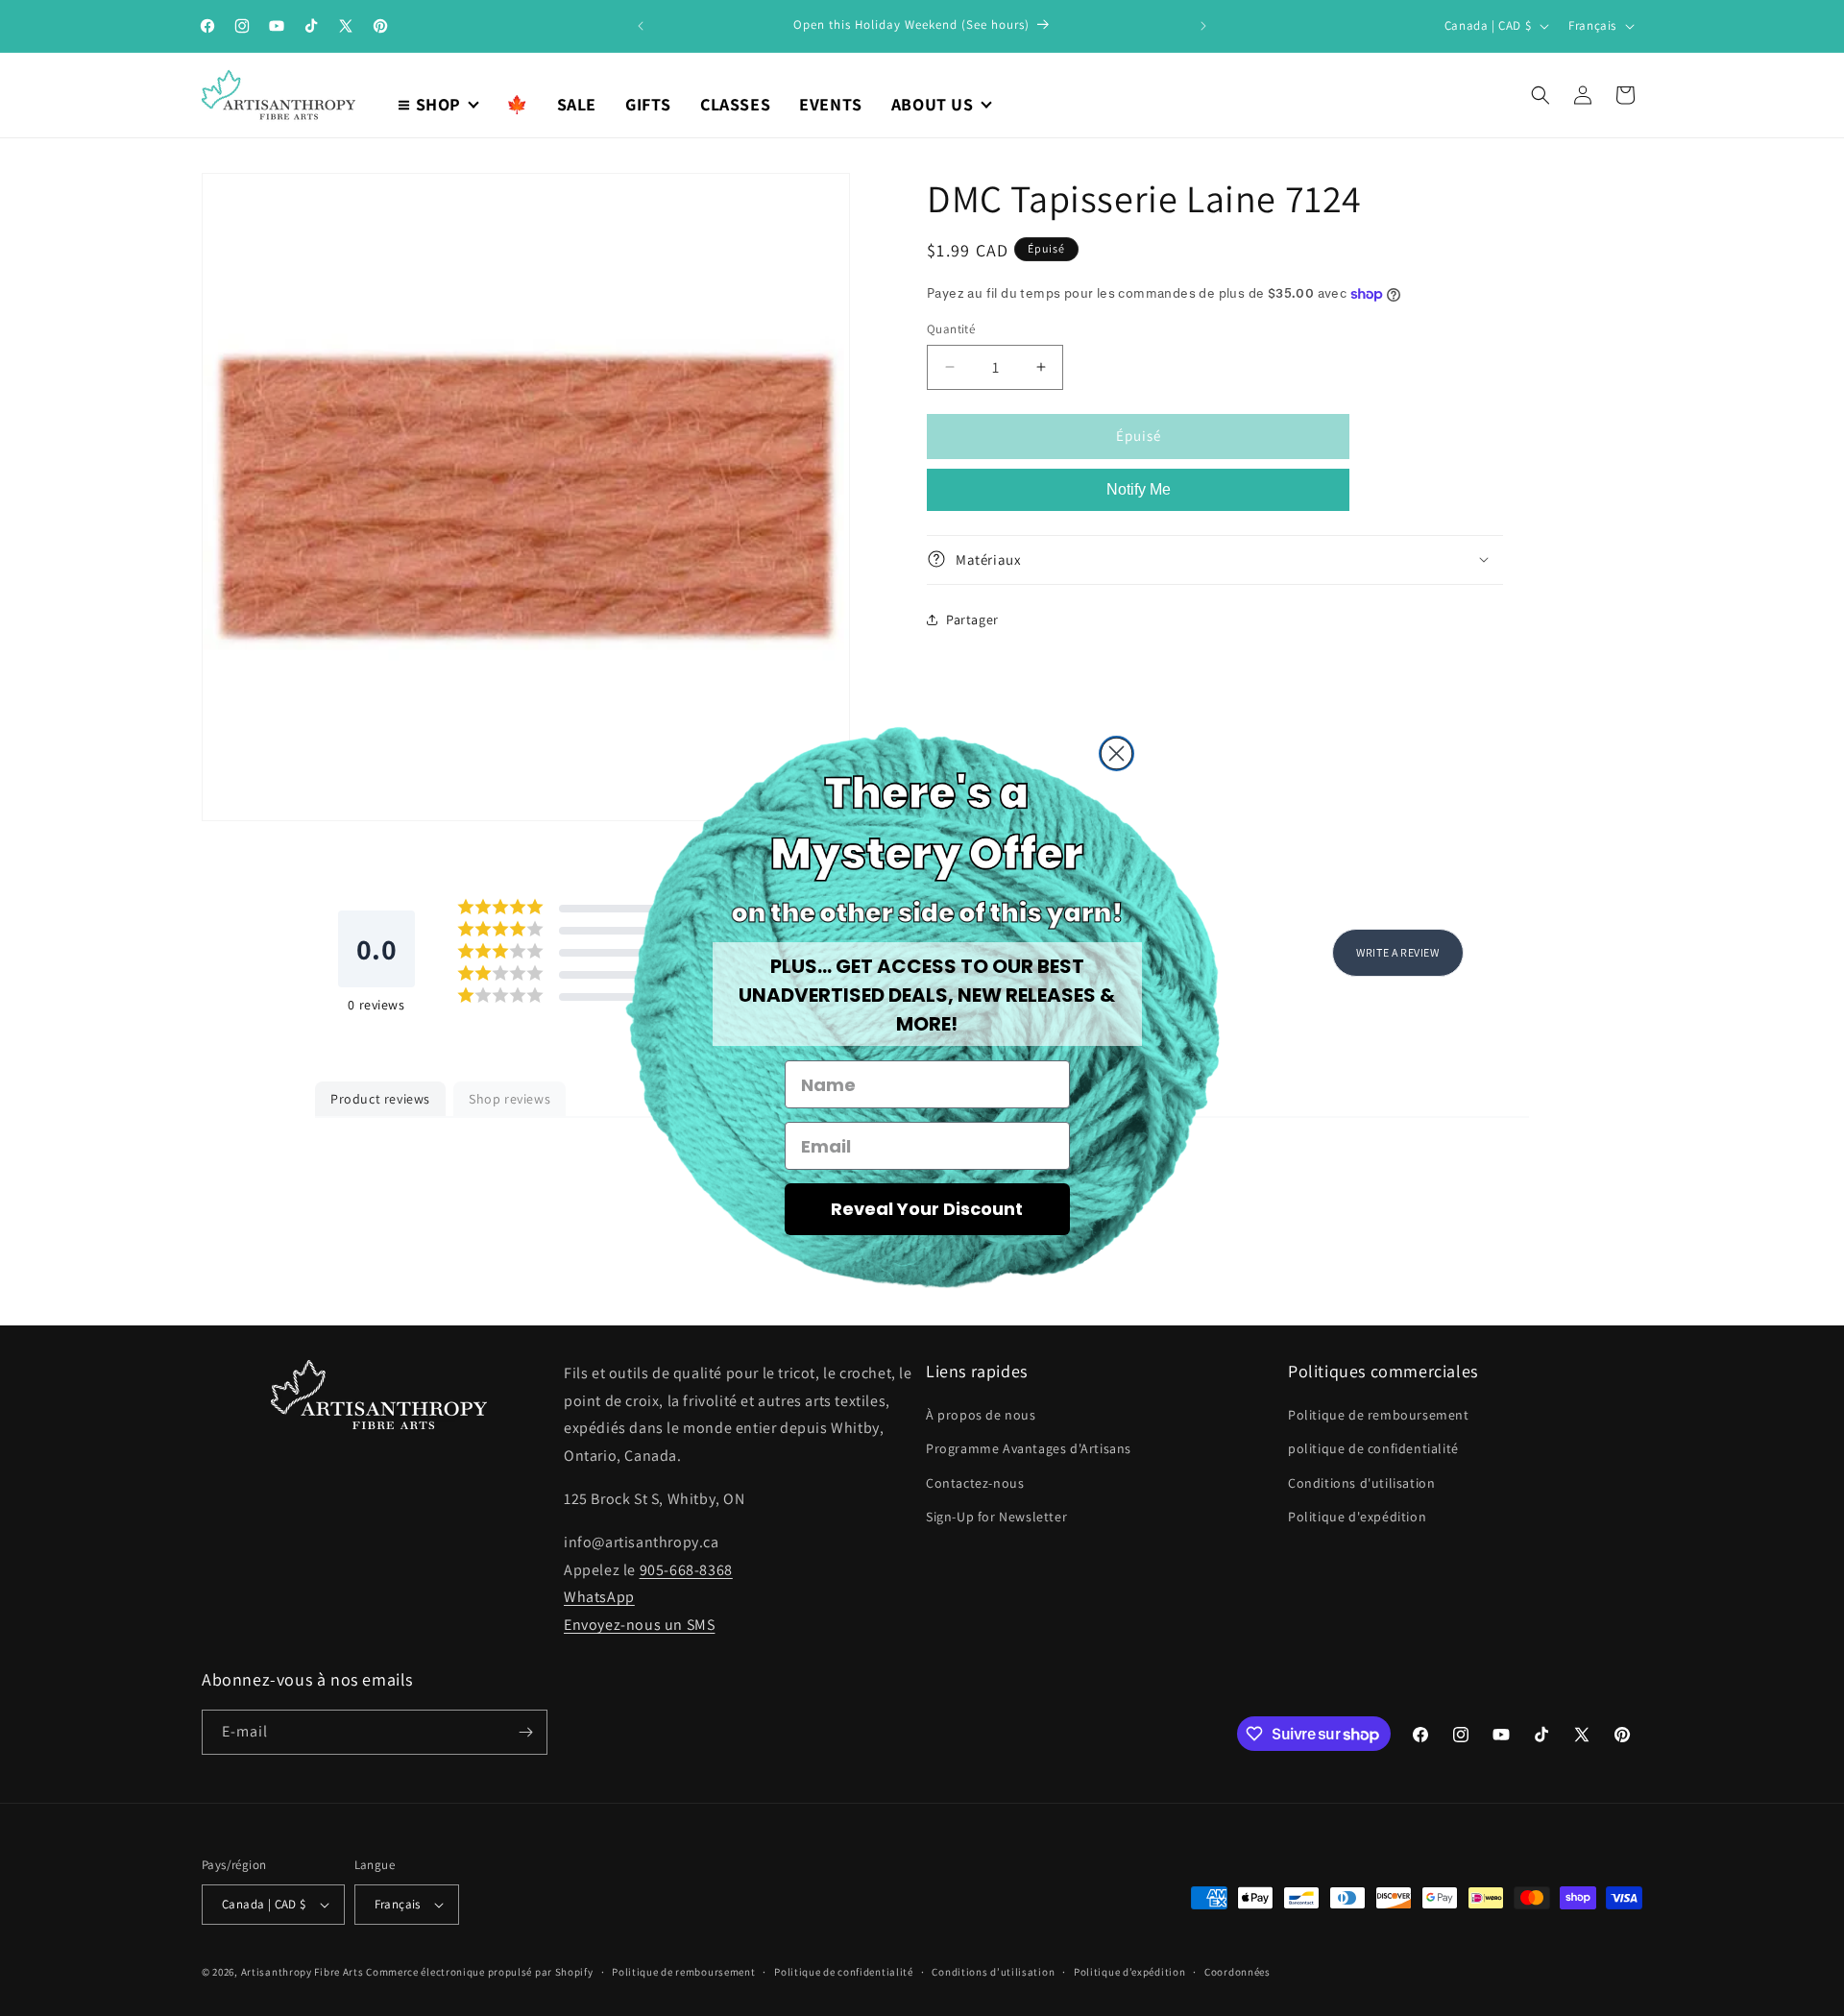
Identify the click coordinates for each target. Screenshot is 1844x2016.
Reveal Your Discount (927, 1209)
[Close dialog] (1116, 753)
